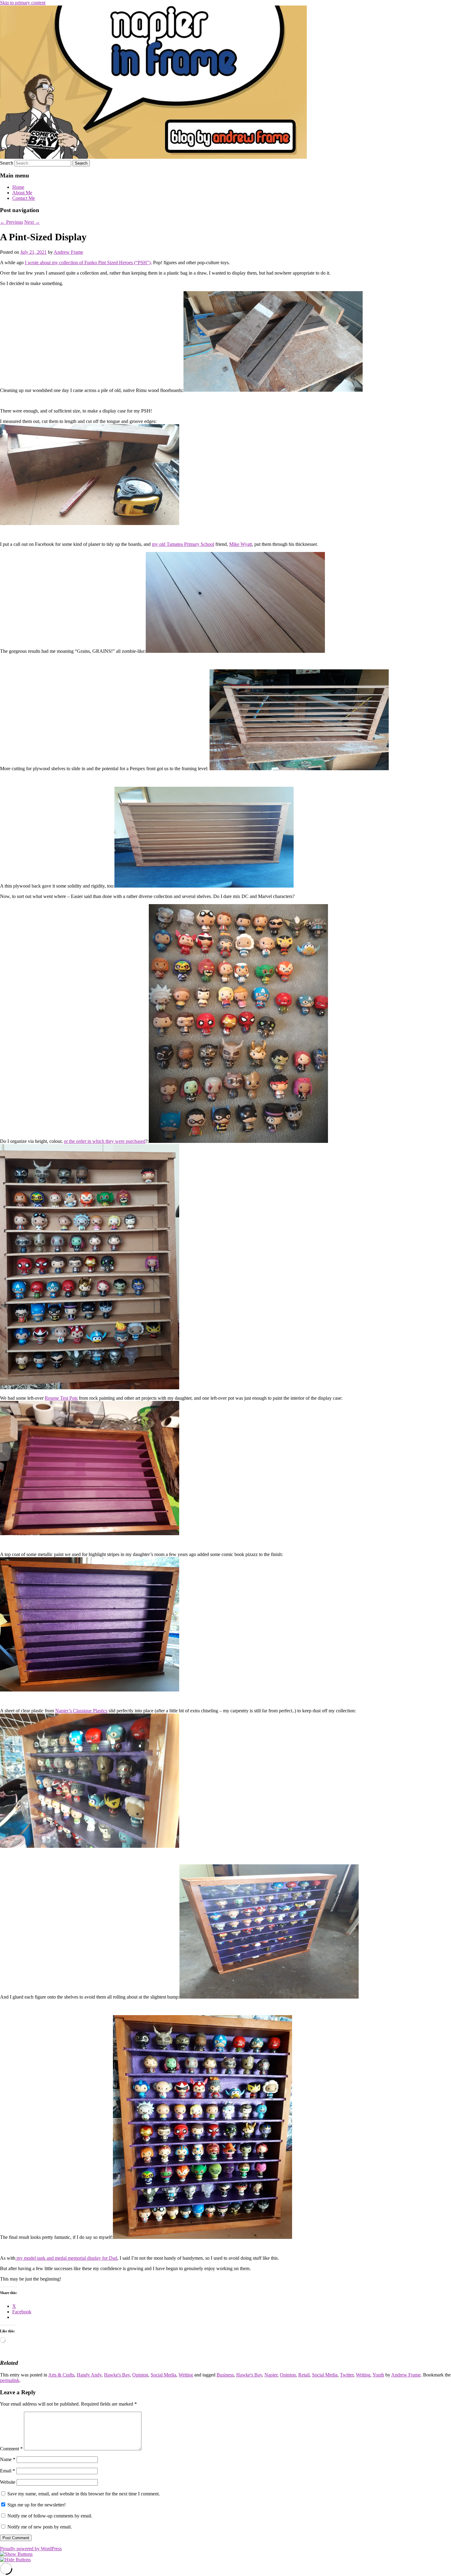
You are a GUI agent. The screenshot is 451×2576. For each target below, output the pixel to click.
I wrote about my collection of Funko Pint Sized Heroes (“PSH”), (88, 263)
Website (8, 2482)
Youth (378, 2375)
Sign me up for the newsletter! (36, 2505)
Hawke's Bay (117, 2375)
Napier (271, 2375)
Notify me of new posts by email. (40, 2527)
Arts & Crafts (61, 2375)
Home (18, 187)
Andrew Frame (68, 252)
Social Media (163, 2375)
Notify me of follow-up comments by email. (50, 2516)
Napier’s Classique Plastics (81, 1711)
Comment (11, 2449)
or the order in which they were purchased (105, 1141)
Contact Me (24, 198)
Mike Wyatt (241, 544)
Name (8, 2459)
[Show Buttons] (16, 2554)
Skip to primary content (23, 3)
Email (8, 2471)
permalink (10, 2380)
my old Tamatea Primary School (183, 544)
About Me (22, 193)
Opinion (140, 2375)
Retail (304, 2375)
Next (32, 222)
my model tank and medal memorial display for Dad (66, 2258)
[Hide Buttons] (15, 2560)
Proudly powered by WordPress (31, 2549)
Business (225, 2375)
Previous (12, 222)
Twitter (347, 2375)
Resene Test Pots (61, 1398)
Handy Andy (89, 2375)
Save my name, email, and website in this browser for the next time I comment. (84, 2494)
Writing (186, 2375)
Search (7, 163)
